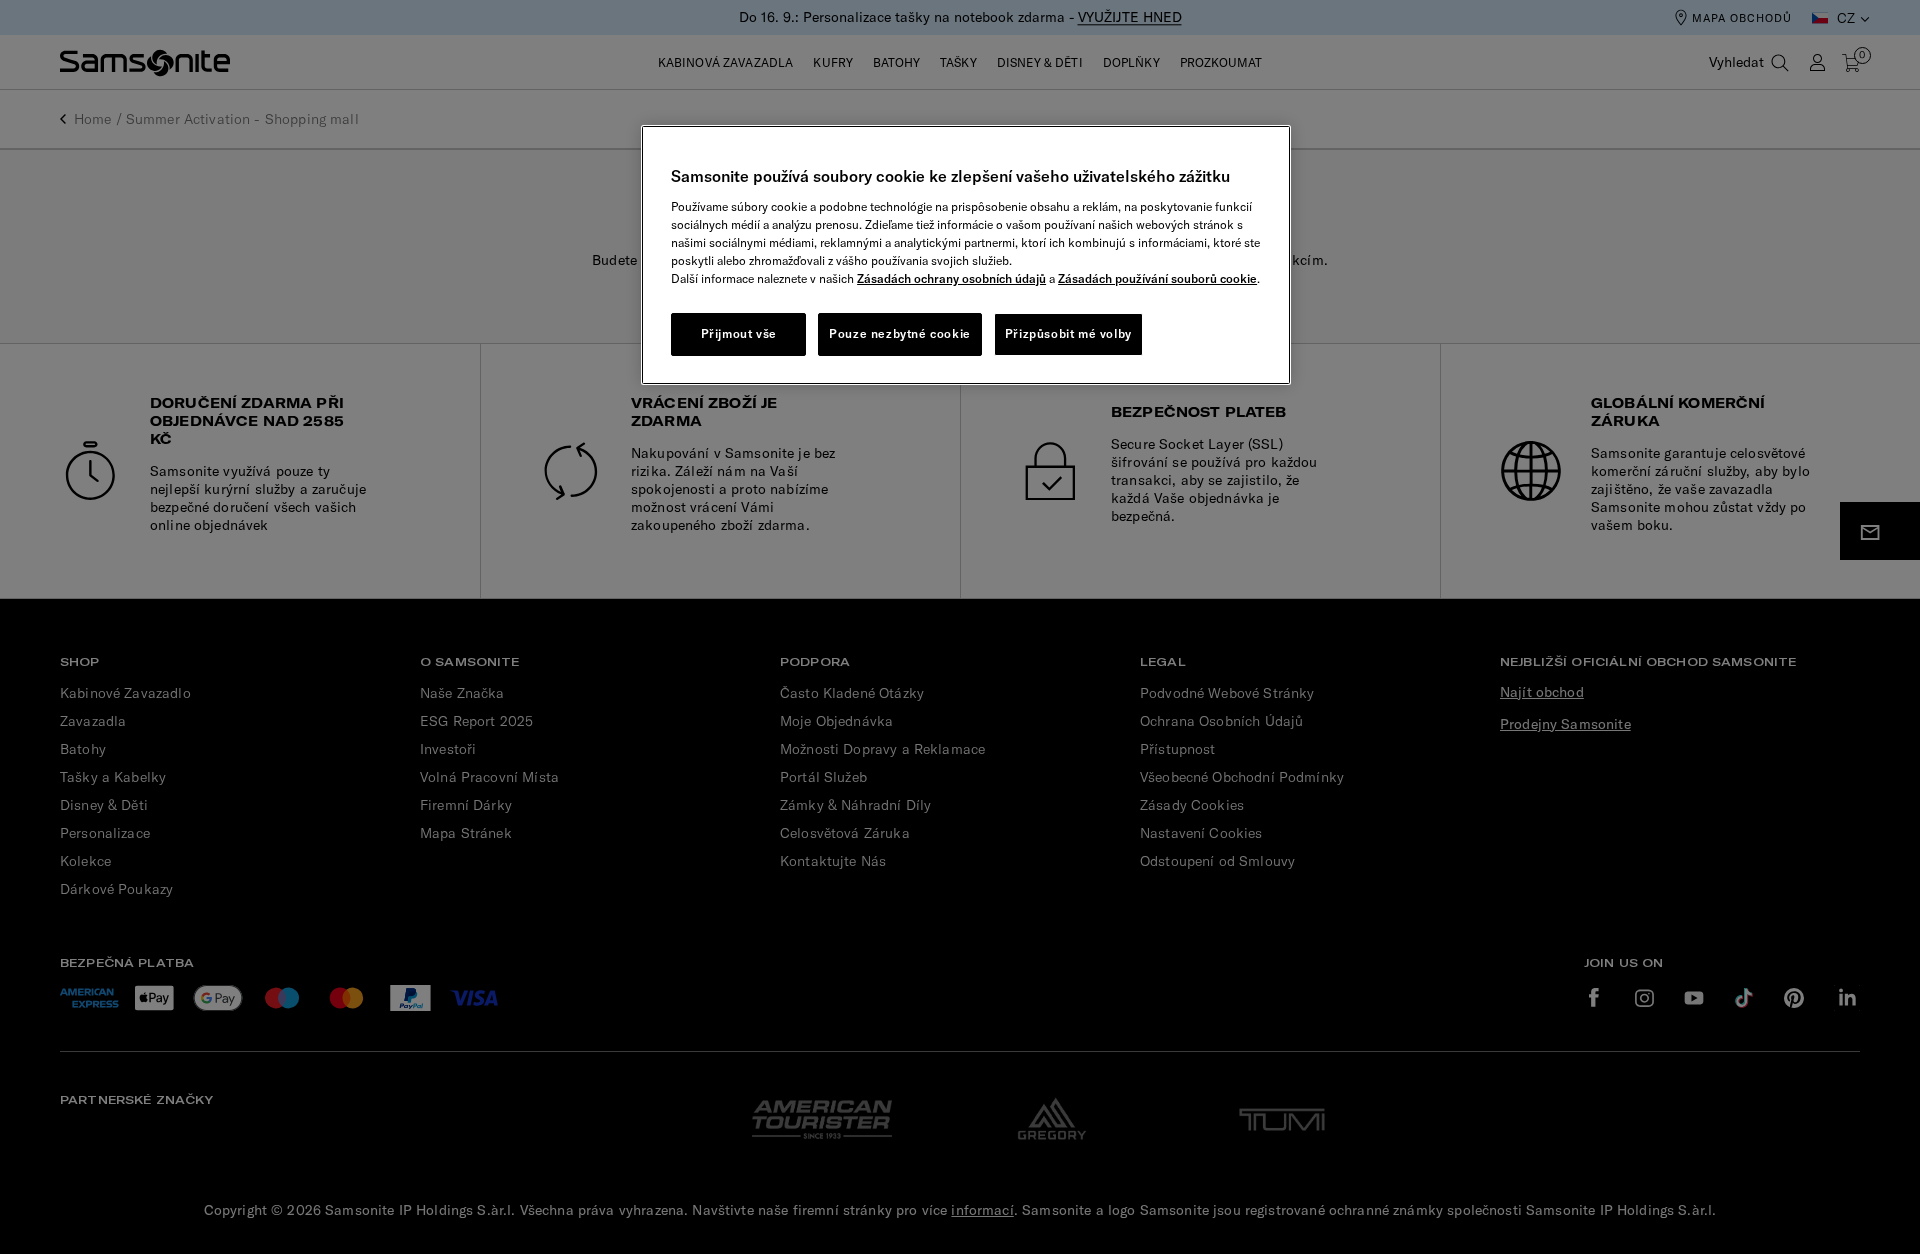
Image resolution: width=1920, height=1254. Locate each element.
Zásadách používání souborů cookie (1157, 278)
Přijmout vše (739, 333)
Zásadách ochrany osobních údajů (951, 278)
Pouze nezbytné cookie (900, 333)
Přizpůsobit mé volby (1068, 333)
